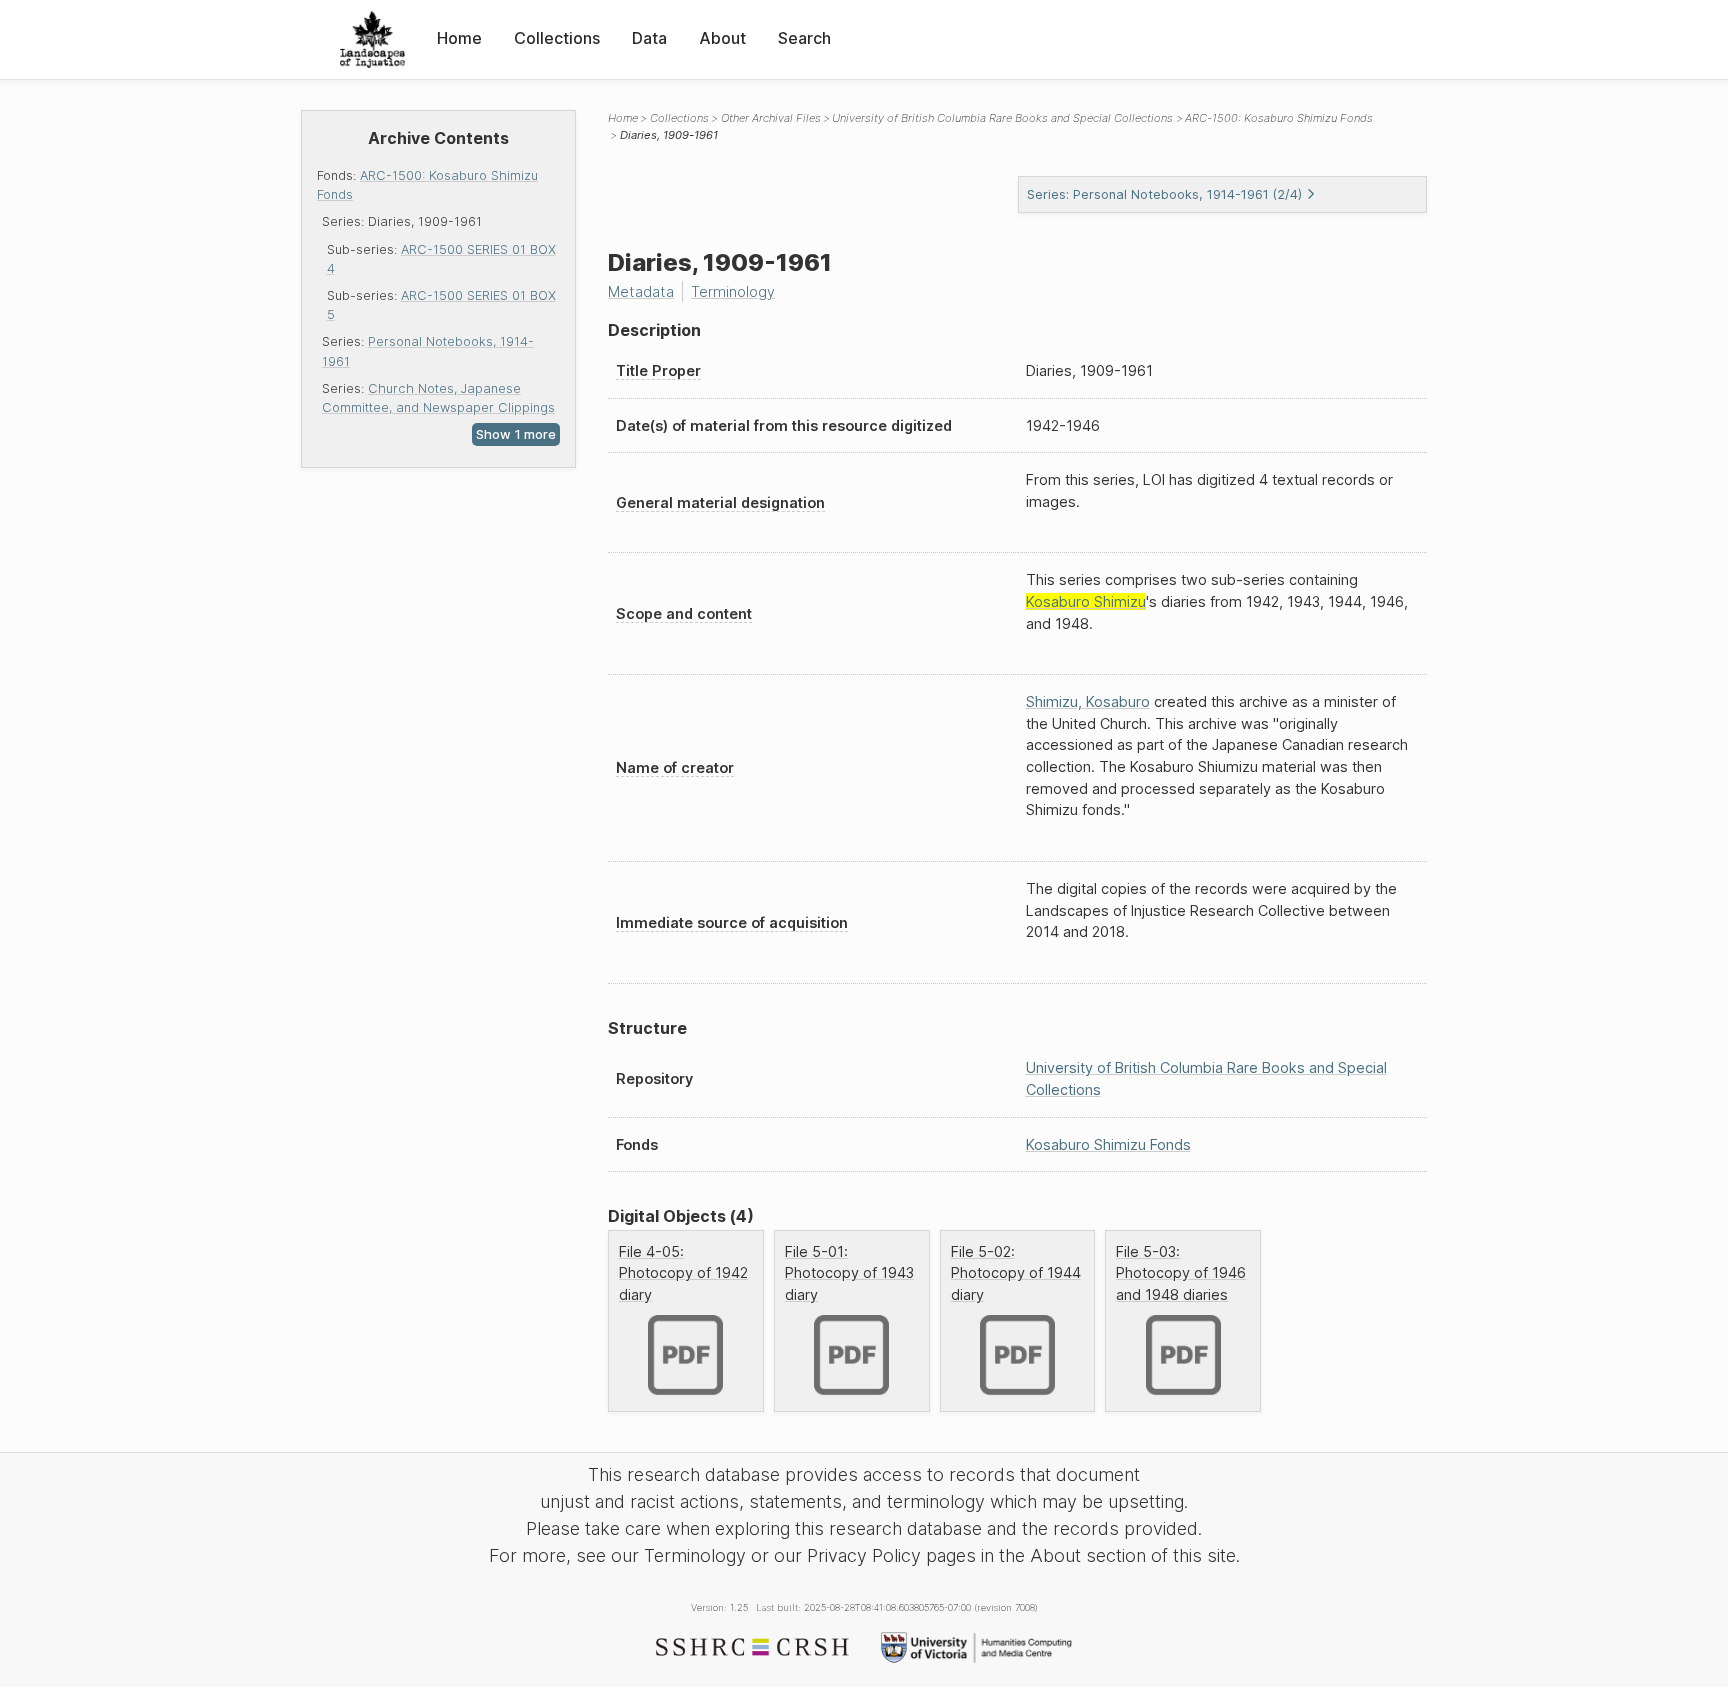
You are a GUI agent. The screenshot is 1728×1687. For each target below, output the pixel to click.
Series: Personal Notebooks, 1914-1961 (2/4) (1164, 194)
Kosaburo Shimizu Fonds (1108, 1144)
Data (649, 38)
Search (804, 38)
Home (459, 38)
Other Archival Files (771, 118)
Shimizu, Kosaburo (1088, 701)
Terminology (733, 291)
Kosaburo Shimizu (1086, 601)
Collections (557, 38)
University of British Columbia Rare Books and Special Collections (1002, 118)
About (722, 38)
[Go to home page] (372, 39)
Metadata (641, 291)
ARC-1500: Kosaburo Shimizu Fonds (1279, 118)
